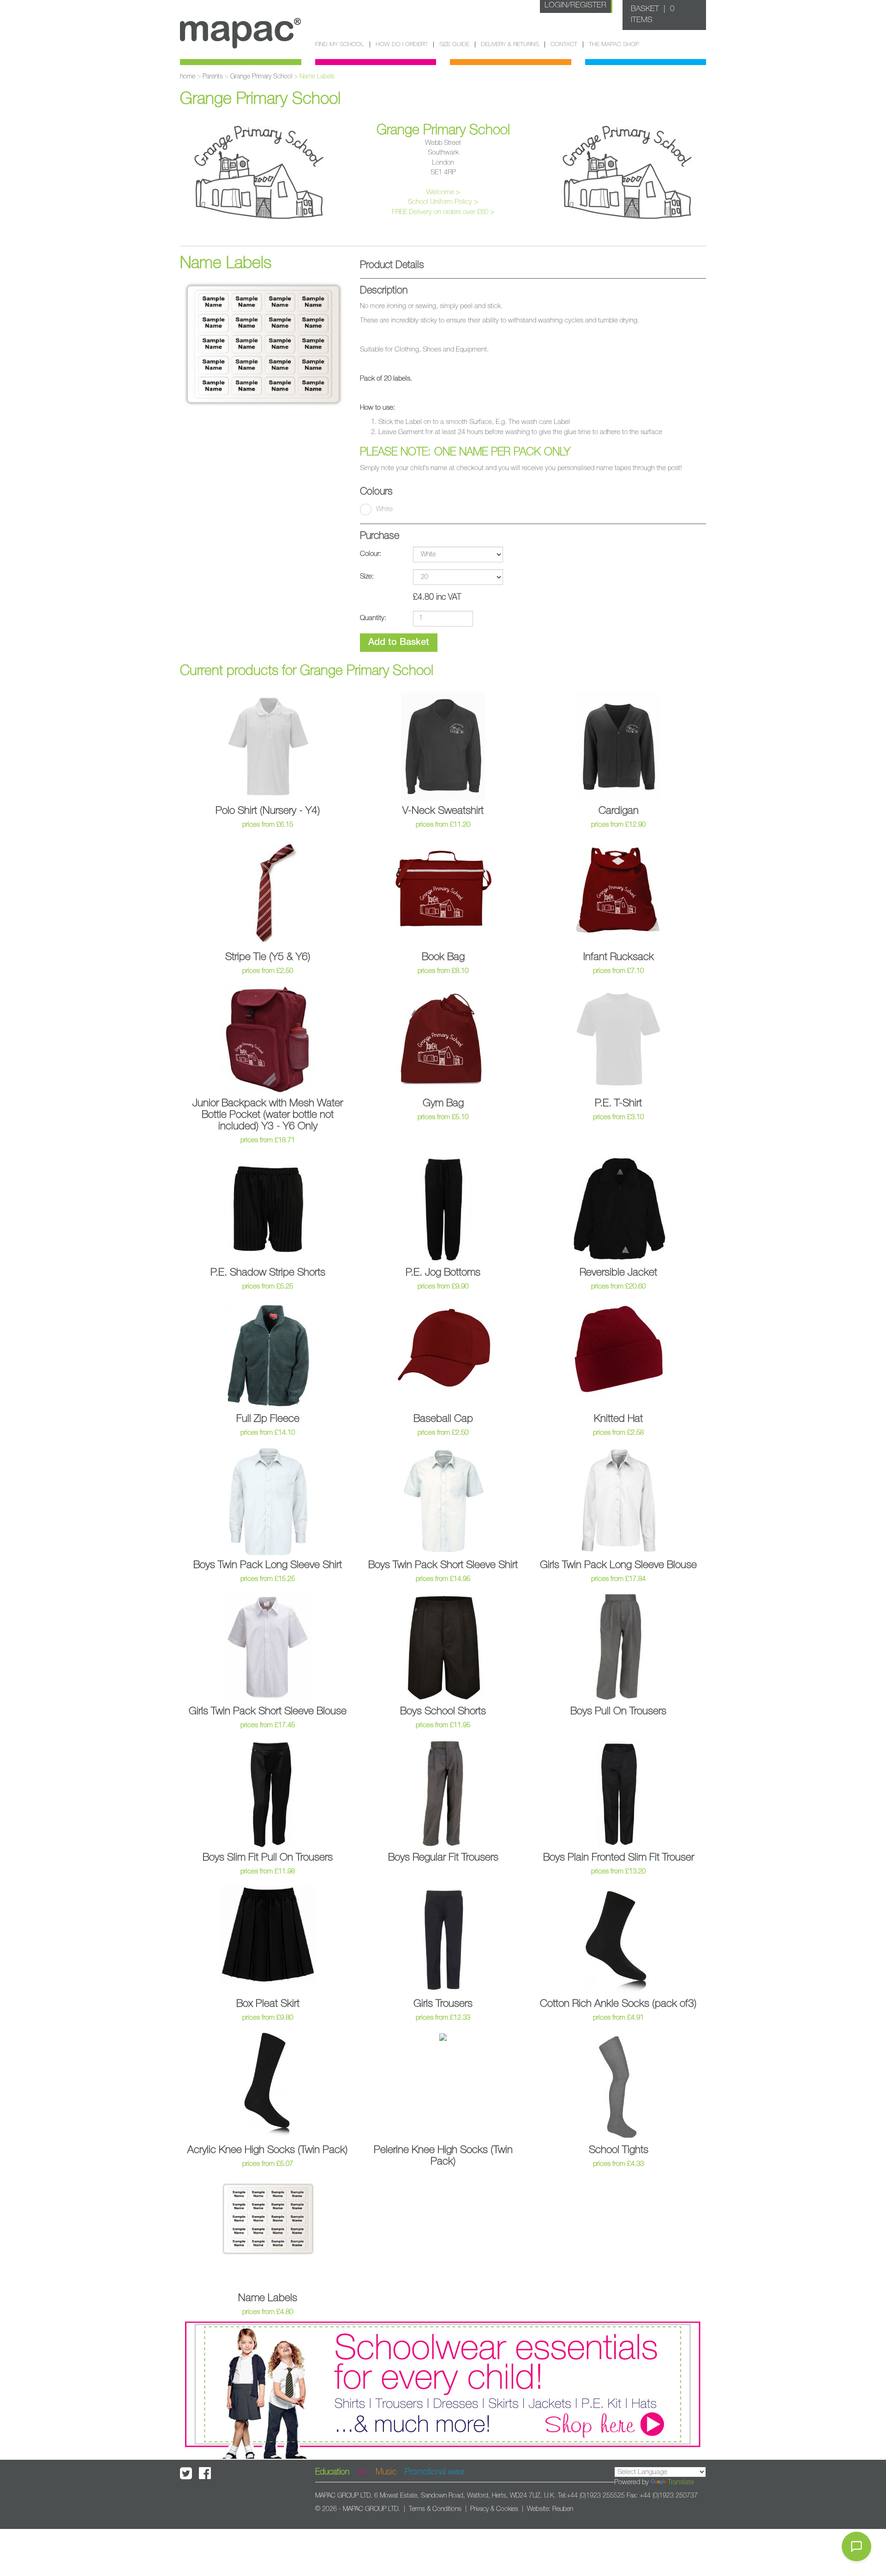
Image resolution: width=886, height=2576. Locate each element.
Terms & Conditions (435, 2509)
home (188, 77)
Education (332, 2472)
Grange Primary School (261, 77)
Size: (367, 576)
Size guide (454, 45)
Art (362, 2472)
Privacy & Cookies (494, 2509)
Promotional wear (435, 2472)
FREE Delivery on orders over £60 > (443, 212)
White (384, 509)
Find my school (340, 45)
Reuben (563, 2509)
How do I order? (402, 45)
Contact (564, 45)
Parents (213, 77)
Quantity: (373, 618)
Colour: (371, 554)
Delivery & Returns (510, 45)
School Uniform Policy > (443, 202)
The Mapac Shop (614, 45)
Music (386, 2472)
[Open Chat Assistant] (856, 2546)
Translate (681, 2482)
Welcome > (443, 192)
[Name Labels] (263, 343)
